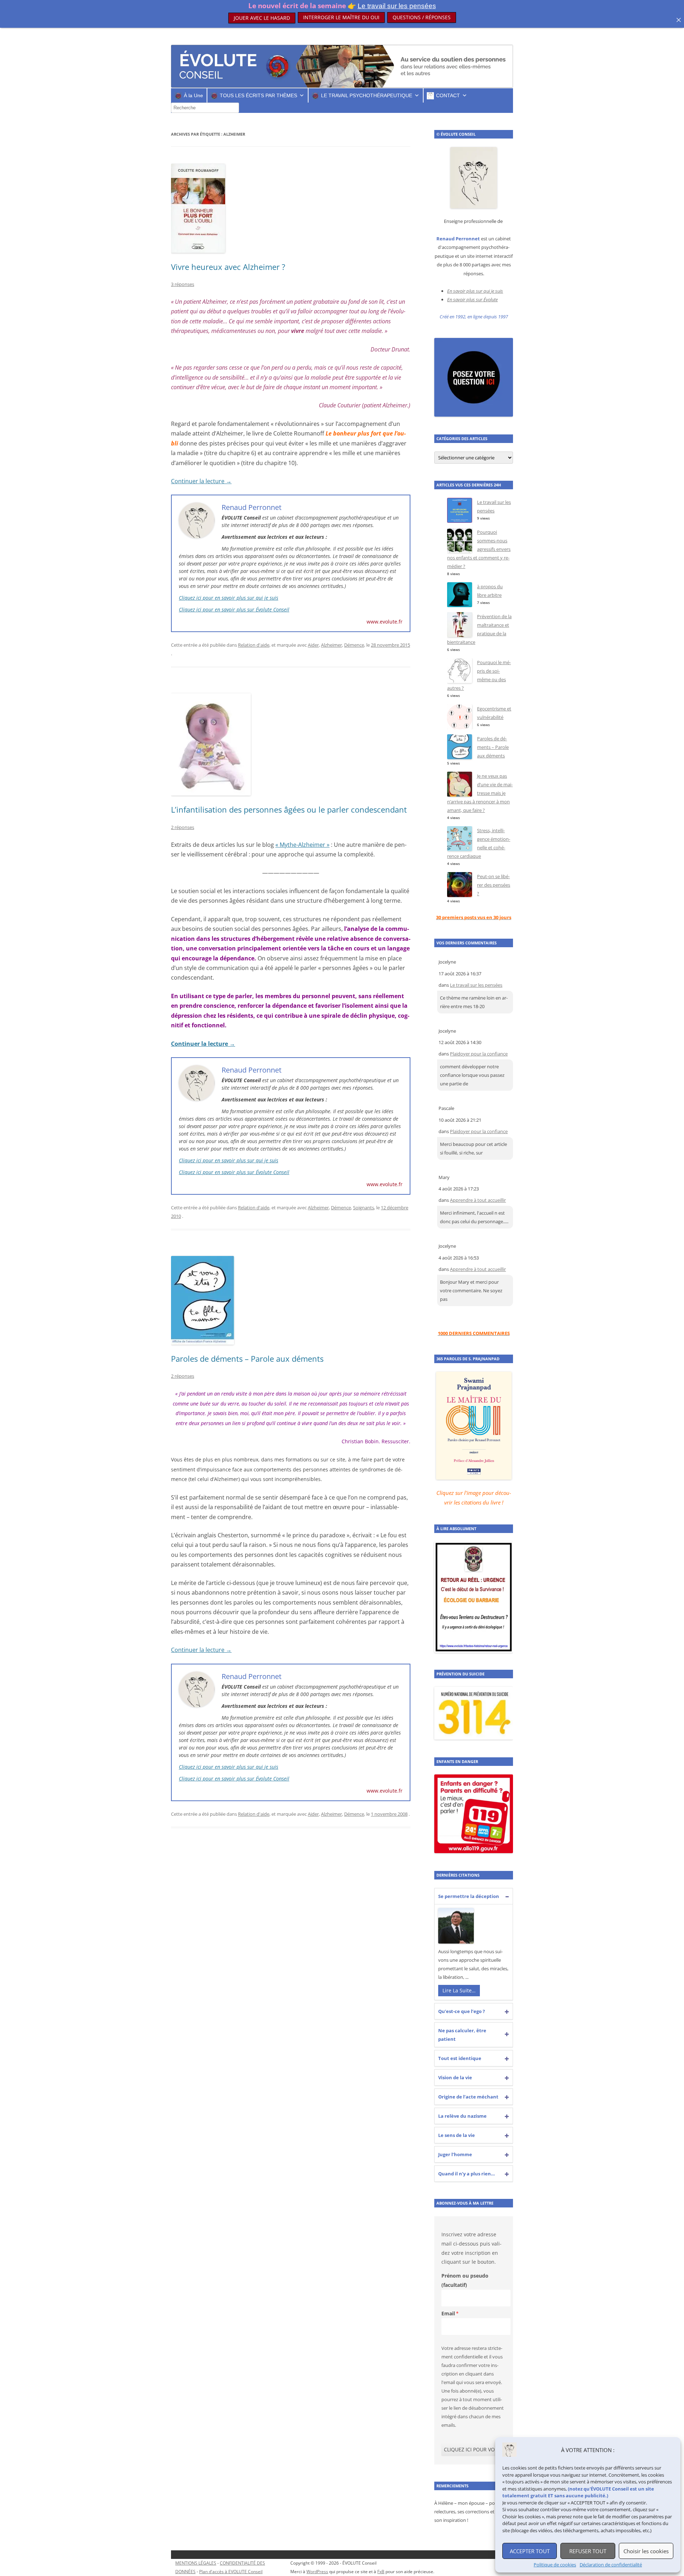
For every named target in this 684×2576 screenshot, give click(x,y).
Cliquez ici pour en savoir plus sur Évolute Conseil (234, 609)
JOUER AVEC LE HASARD (262, 17)
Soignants (364, 1208)
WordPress (317, 2572)
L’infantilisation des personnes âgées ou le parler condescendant (289, 809)
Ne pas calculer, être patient (462, 2035)
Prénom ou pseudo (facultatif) (465, 2280)
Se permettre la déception (469, 1896)
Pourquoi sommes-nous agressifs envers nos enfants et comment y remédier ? (479, 549)
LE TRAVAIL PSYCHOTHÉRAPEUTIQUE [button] (367, 95)
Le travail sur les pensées (476, 985)
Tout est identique (460, 2058)
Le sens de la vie (457, 2135)
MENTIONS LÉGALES (196, 2563)
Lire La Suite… (459, 1990)
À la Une (193, 95)
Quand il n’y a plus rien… (467, 2174)
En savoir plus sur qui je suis (475, 291)
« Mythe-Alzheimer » (302, 845)
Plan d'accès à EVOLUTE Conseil (231, 2572)
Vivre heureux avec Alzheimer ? (228, 267)
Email (448, 2313)
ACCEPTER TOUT (530, 2551)
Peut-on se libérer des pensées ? (494, 885)
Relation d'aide (254, 645)
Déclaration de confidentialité (611, 2565)
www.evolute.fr (385, 622)
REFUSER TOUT (588, 2551)
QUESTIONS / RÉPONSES (422, 21)
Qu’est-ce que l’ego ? (462, 2011)
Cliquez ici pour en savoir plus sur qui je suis (229, 598)
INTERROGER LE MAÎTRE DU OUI (341, 17)
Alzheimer (331, 645)
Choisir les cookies (646, 2551)
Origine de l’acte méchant (468, 2097)
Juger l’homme (455, 2154)
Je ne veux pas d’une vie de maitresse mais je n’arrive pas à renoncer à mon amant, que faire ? (480, 793)
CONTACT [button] (448, 95)
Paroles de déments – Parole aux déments (247, 1359)
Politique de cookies (555, 2565)
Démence (354, 645)
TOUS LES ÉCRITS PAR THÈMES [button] (258, 95)
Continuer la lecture (201, 481)
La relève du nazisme (462, 2116)
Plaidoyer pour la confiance (479, 1054)
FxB (381, 2572)
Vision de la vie (455, 2077)
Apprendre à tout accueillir (478, 1200)
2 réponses (183, 827)
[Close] (679, 20)
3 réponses (183, 284)
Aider (313, 645)
